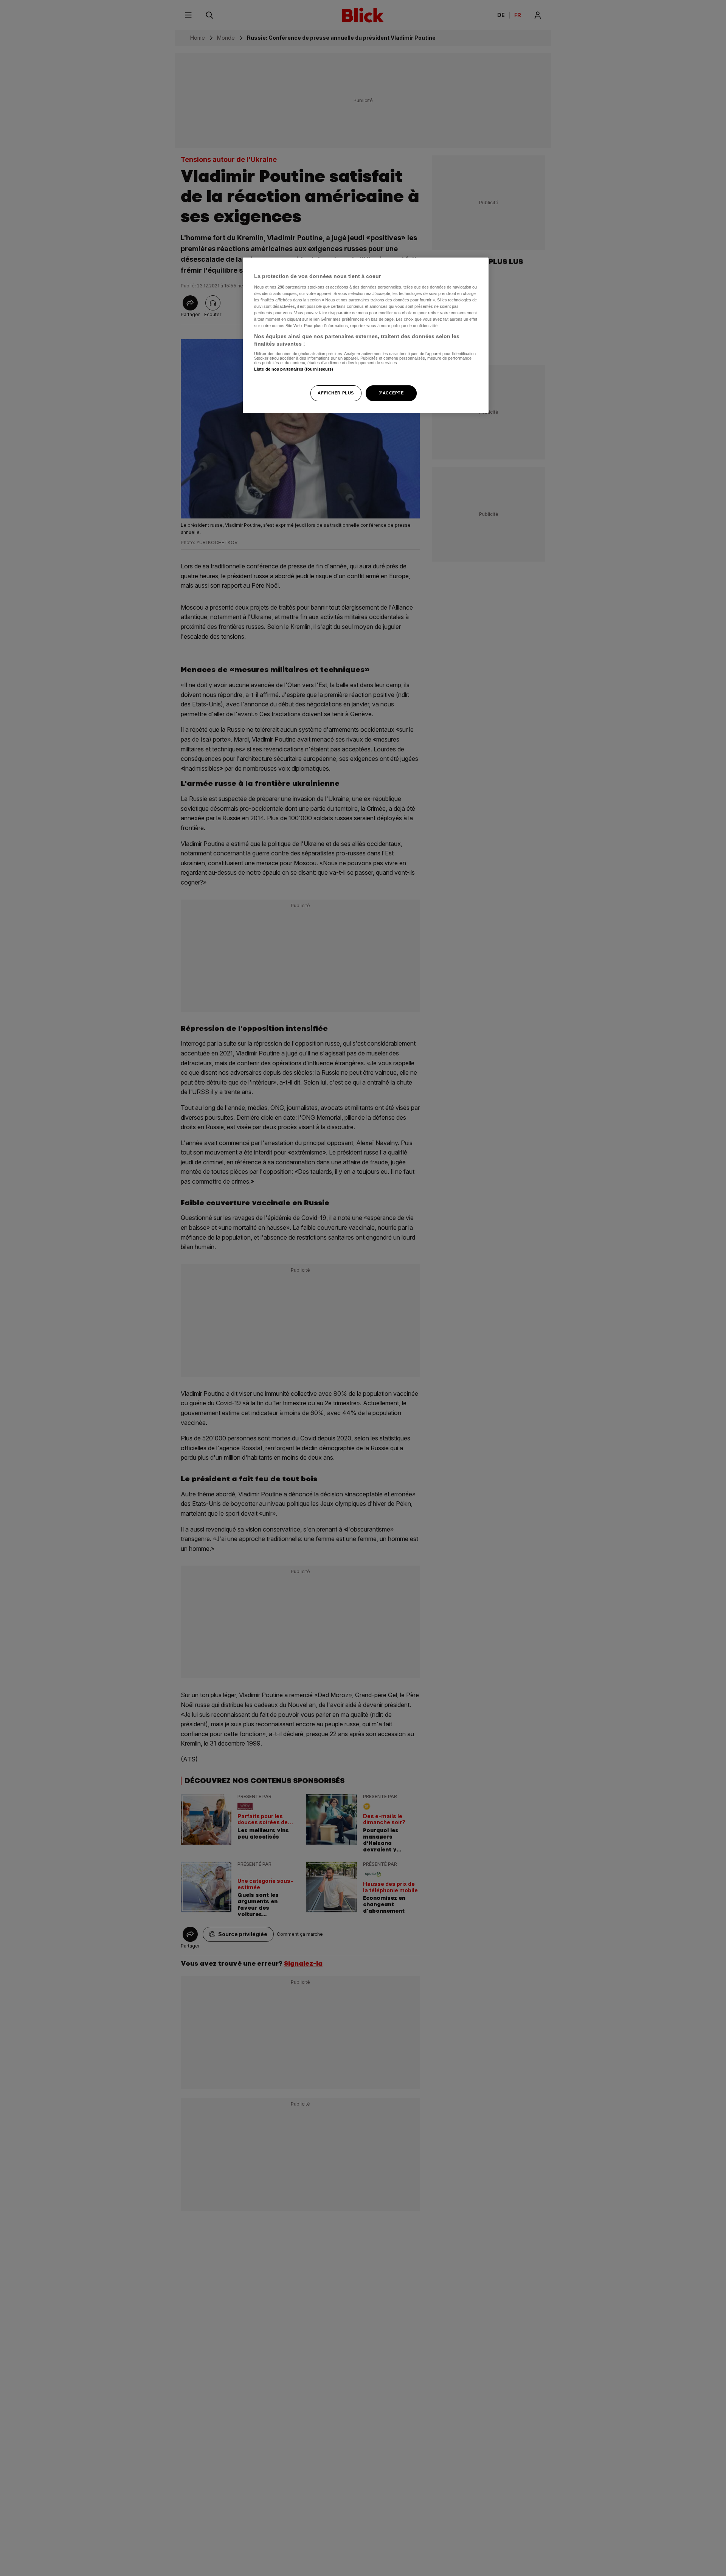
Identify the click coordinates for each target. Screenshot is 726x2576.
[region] (366, 335)
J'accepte (391, 393)
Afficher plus (336, 393)
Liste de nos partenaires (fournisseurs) (294, 369)
